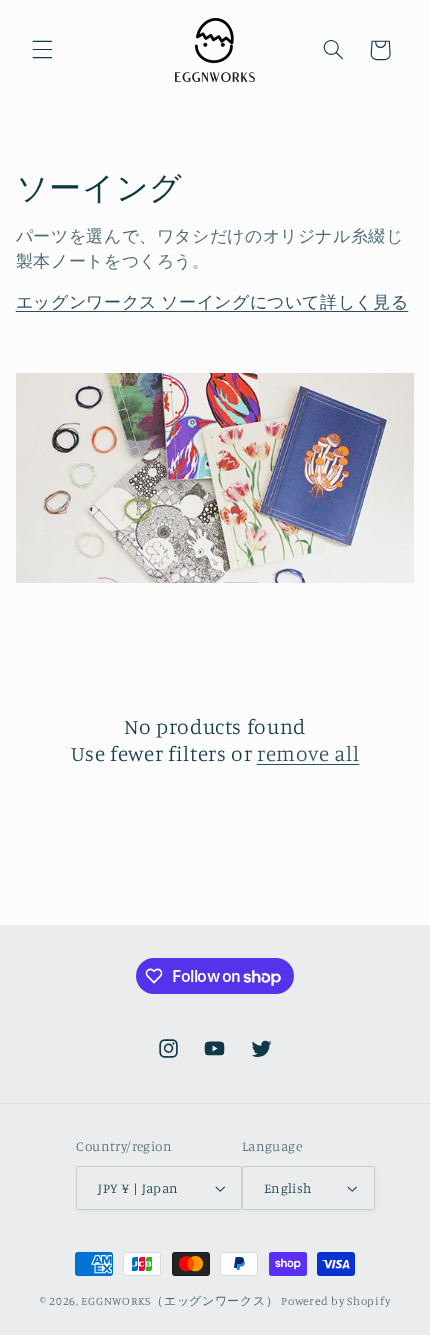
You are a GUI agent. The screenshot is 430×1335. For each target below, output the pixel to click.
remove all (308, 753)
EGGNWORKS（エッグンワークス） (179, 1301)
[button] (42, 50)
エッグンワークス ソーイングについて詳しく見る (212, 302)
